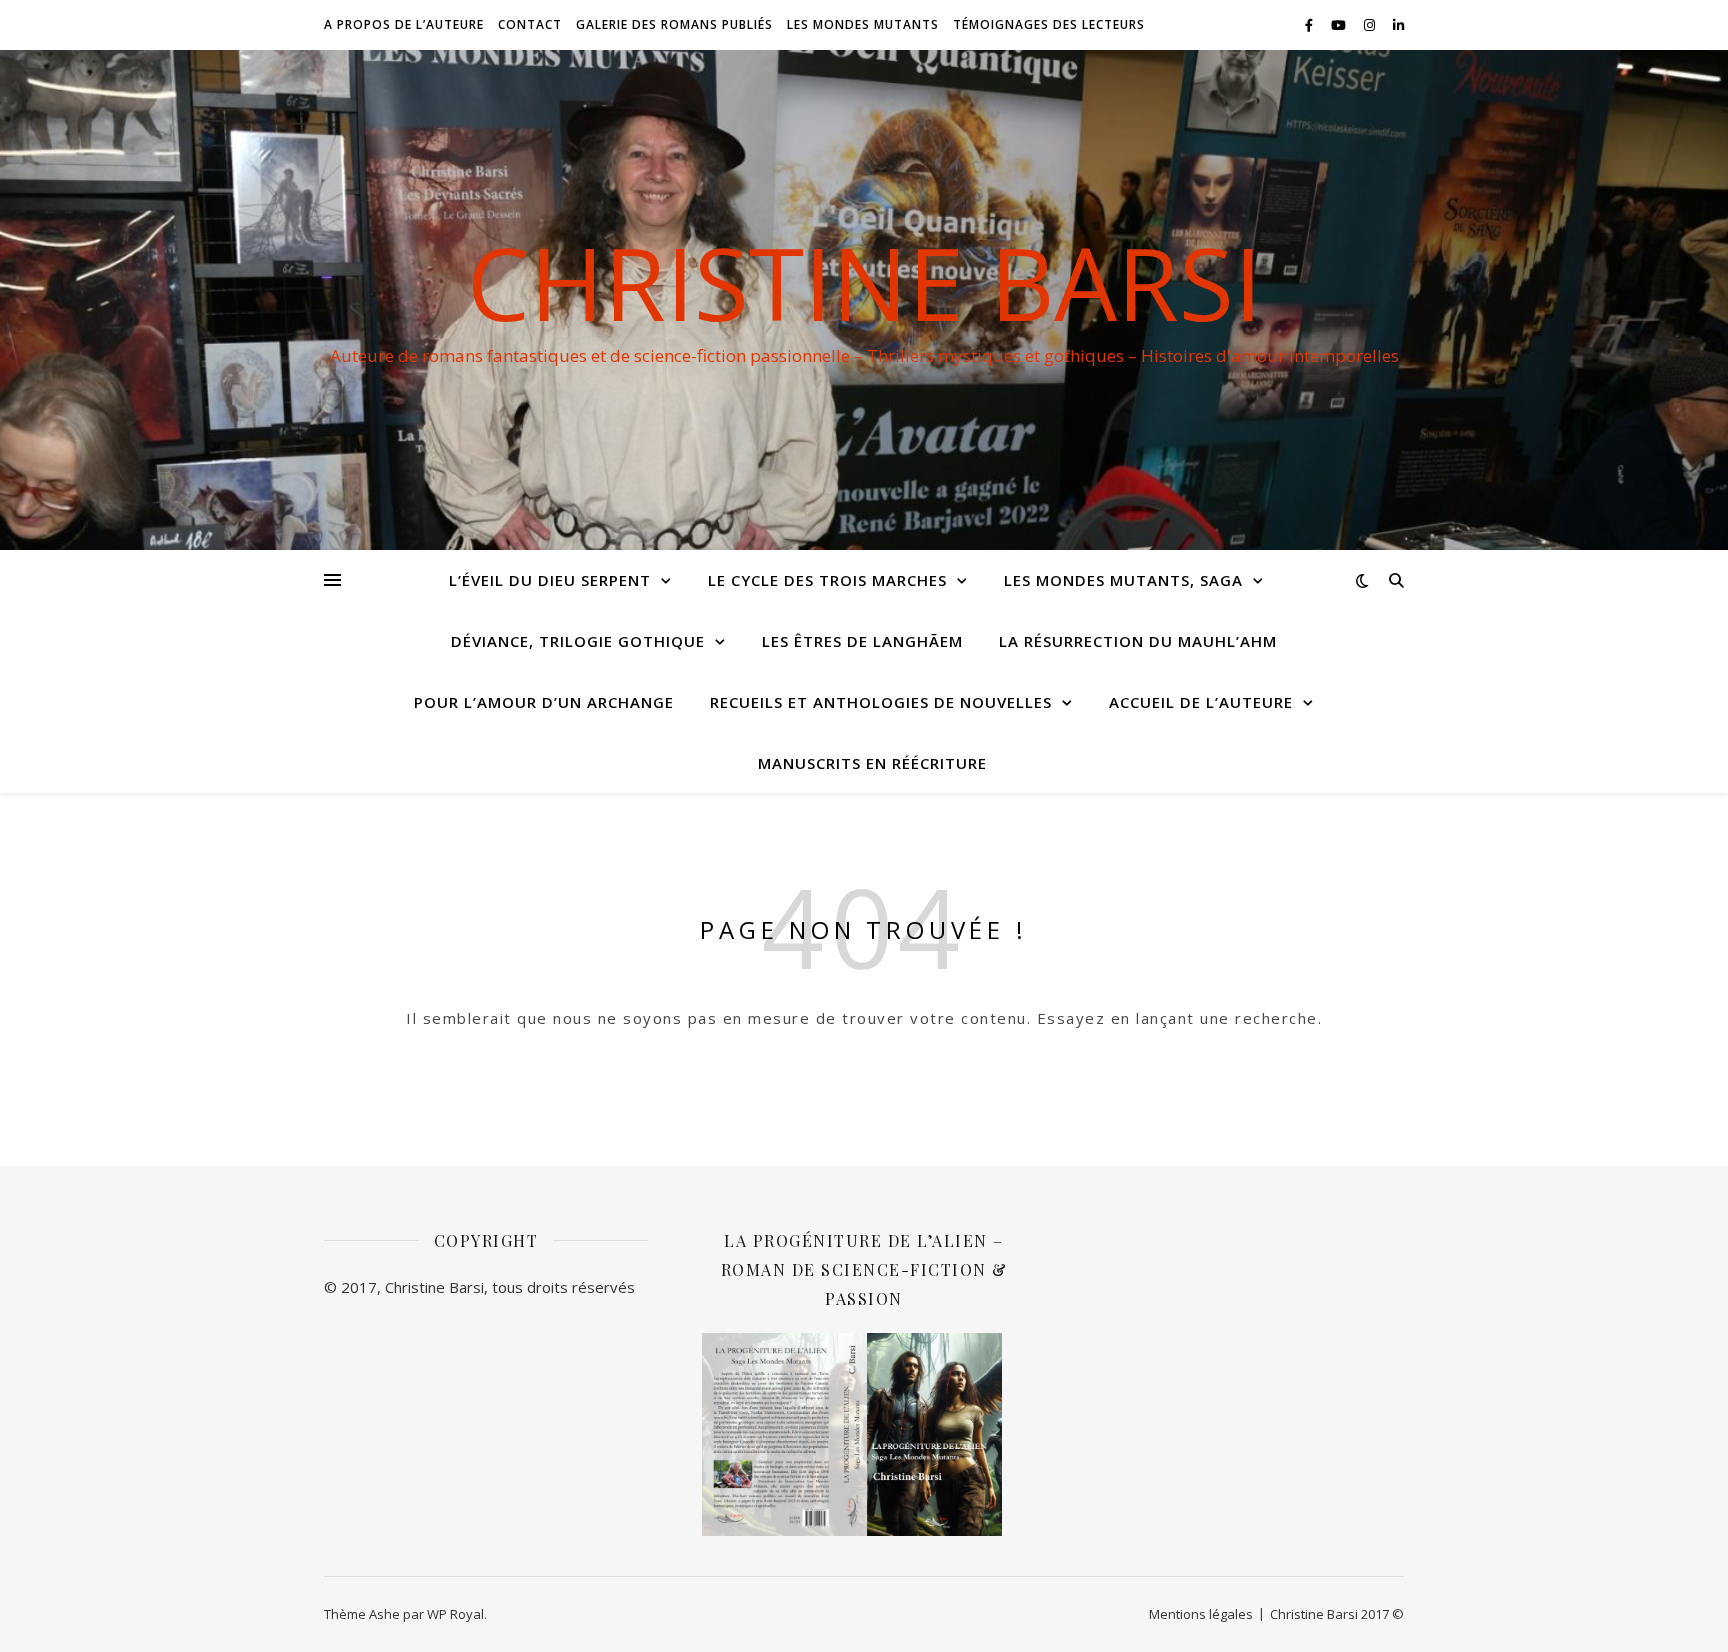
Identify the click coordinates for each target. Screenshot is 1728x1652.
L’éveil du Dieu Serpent (550, 580)
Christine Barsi (864, 282)
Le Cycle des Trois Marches (827, 580)
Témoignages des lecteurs (1049, 24)
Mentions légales (1201, 1614)
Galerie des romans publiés (674, 24)
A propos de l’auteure (404, 24)
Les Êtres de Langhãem (862, 641)
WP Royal (455, 1614)
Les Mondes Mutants (863, 24)
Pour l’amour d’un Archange (544, 702)
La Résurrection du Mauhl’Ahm (1138, 641)
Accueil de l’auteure (1201, 702)
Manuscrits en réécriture (872, 763)
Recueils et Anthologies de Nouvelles (881, 702)
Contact (530, 24)
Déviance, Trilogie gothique (578, 641)
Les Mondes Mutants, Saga (1123, 580)
